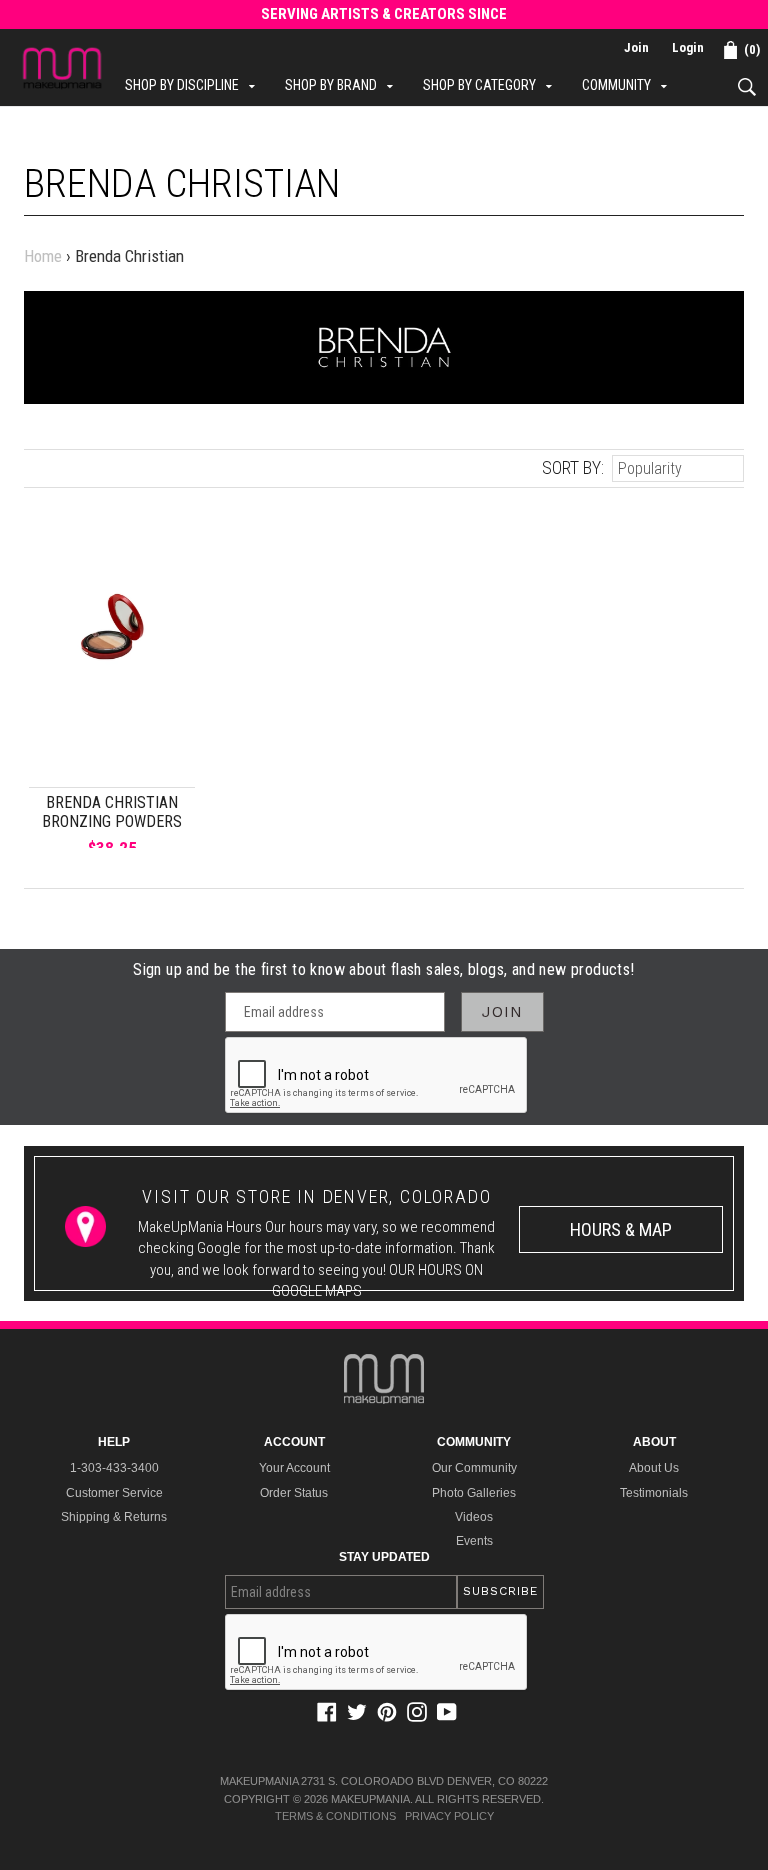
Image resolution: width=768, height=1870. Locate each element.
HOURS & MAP (621, 1229)
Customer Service (114, 1493)
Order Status (294, 1493)
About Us (654, 1468)
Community (629, 84)
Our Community (474, 1468)
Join (636, 47)
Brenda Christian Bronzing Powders (112, 812)
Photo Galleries (474, 1493)
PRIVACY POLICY (449, 1816)
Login (688, 47)
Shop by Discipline (195, 84)
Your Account (294, 1468)
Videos (474, 1517)
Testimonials (654, 1493)
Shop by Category (492, 84)
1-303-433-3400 (114, 1468)
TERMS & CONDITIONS (335, 1816)
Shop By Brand (344, 84)
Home (43, 256)
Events (474, 1541)
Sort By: (573, 467)
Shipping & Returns (114, 1517)
